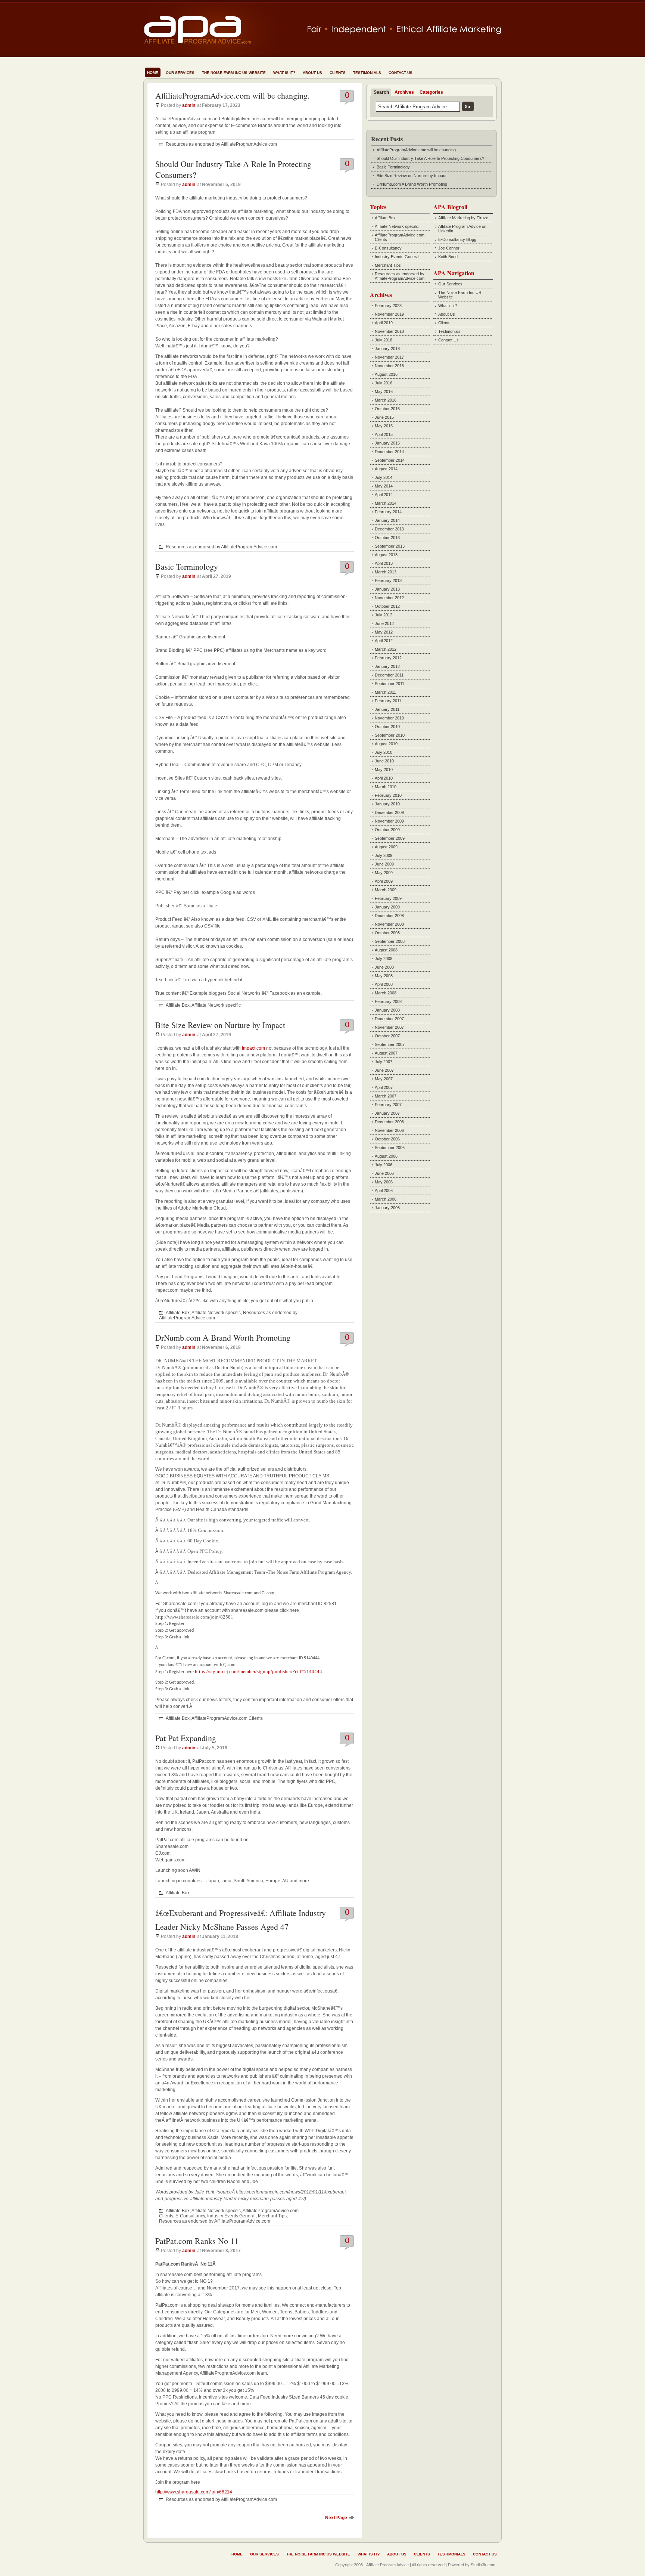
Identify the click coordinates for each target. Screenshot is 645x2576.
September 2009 (390, 838)
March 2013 (386, 572)
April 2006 (384, 1191)
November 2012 (389, 598)
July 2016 (384, 383)
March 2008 (386, 993)
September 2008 (390, 941)
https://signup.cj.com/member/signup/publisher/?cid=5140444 (258, 1671)
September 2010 (390, 735)
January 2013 (387, 589)
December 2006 (389, 1122)
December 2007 (389, 1019)
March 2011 (385, 692)
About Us (312, 73)
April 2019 (384, 323)
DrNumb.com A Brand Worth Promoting (223, 1337)
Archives (404, 92)
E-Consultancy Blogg (457, 239)
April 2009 (384, 881)
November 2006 (389, 1130)
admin (189, 105)
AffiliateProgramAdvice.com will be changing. (233, 95)
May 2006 (384, 1182)
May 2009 (384, 873)
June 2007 (384, 1070)
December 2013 (389, 529)
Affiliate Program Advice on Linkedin (462, 229)
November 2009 (389, 821)
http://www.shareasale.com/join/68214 (194, 2492)
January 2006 (387, 1208)
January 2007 (387, 1113)
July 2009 (384, 855)
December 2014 (389, 452)
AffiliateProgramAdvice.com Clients (227, 1718)
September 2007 (390, 1044)
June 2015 (384, 417)
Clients (338, 73)
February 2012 (388, 658)
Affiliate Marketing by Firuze (463, 218)
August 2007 (386, 1053)
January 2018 (387, 349)
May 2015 (384, 426)
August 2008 (386, 950)
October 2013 (387, 538)
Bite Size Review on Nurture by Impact (220, 1025)
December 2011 (389, 675)
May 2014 (384, 486)
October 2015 (387, 409)
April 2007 (384, 1087)
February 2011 (388, 701)
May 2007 (384, 1079)
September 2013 (390, 546)
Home (153, 73)
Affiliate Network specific (216, 1005)
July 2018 (384, 340)
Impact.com (253, 1048)
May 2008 (384, 976)
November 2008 (389, 924)
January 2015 (387, 443)
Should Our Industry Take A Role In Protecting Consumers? (430, 158)
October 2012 (387, 606)
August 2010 (386, 744)
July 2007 (384, 1062)
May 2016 (384, 391)
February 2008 (388, 1001)
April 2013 (384, 563)
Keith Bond (448, 257)
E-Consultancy (190, 2216)
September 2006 (390, 1148)
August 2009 (386, 847)
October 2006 (387, 1139)
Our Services (180, 73)
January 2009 (387, 907)
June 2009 (384, 864)
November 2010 (389, 718)
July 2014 (384, 477)
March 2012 (386, 649)
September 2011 (390, 684)
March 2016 (386, 400)
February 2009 (388, 898)
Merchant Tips (272, 2216)
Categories (431, 92)
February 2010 (388, 795)
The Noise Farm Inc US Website (234, 73)
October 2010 (387, 727)
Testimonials (367, 73)
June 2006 (384, 1173)
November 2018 (389, 331)
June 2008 (384, 967)
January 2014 (387, 520)
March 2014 (386, 503)
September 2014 (390, 460)
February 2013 (388, 580)
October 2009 (387, 830)
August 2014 (386, 469)
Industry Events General (231, 2216)
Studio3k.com (483, 2565)
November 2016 (389, 366)
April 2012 (384, 641)
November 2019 (389, 314)
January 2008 (387, 1010)
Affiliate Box (178, 1005)
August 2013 (386, 555)
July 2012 (384, 615)
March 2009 (386, 890)
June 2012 (384, 623)
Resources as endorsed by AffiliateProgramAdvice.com (221, 144)
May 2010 (384, 770)
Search (381, 92)
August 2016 (386, 374)
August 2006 (386, 1156)
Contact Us (401, 73)
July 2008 (384, 959)
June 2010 (384, 761)
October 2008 (387, 933)
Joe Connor (449, 248)
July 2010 (384, 752)
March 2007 (386, 1096)
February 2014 (388, 512)
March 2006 (386, 1199)
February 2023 (388, 306)
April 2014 (384, 495)
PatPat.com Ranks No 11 (197, 2241)
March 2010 (386, 787)
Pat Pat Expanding (186, 1738)
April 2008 (384, 984)
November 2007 (389, 1027)
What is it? (284, 73)
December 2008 (389, 916)
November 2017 (389, 357)
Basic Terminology (187, 566)
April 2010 (384, 778)
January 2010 (387, 804)
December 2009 (389, 812)
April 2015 (384, 434)
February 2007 (388, 1105)
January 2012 (387, 666)
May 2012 (384, 632)
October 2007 (387, 1036)
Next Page (336, 2518)
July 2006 (384, 1165)
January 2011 (387, 709)
